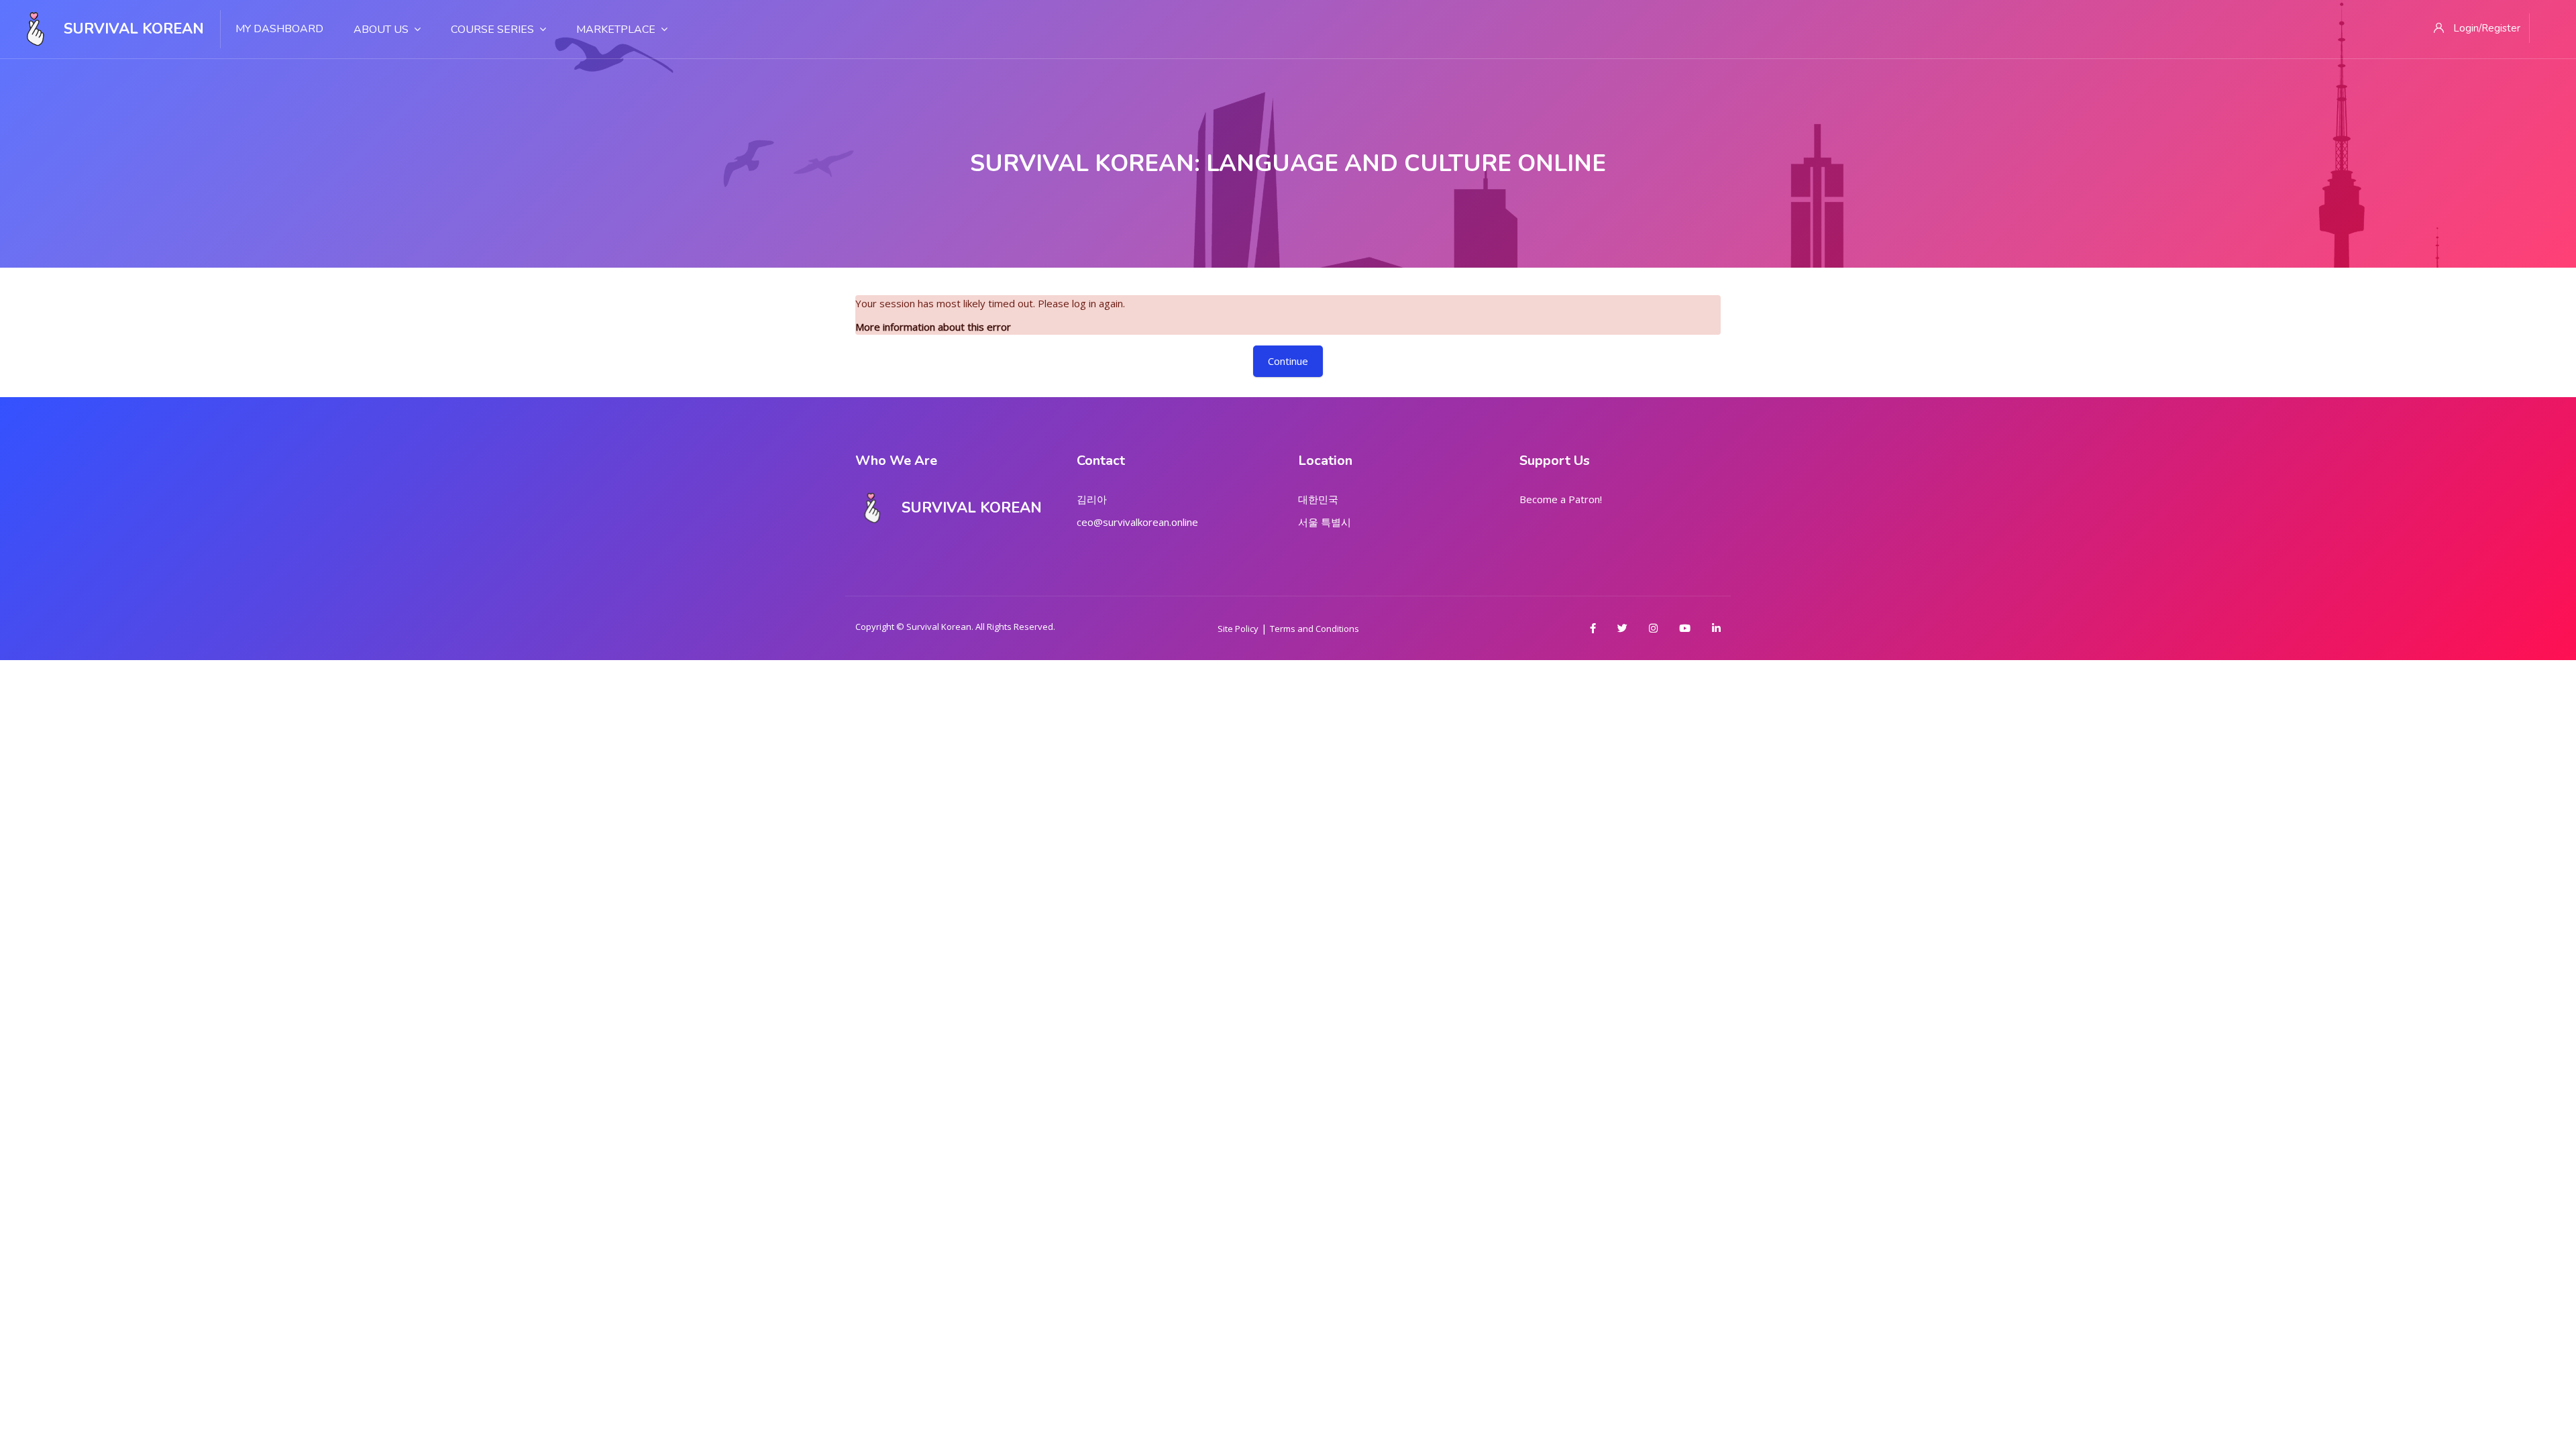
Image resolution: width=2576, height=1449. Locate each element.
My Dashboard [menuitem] (279, 29)
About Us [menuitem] (381, 30)
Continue (1288, 361)
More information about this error (933, 327)
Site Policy (1238, 629)
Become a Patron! (1561, 499)
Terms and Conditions (1314, 629)
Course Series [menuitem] (492, 30)
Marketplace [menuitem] (616, 30)
